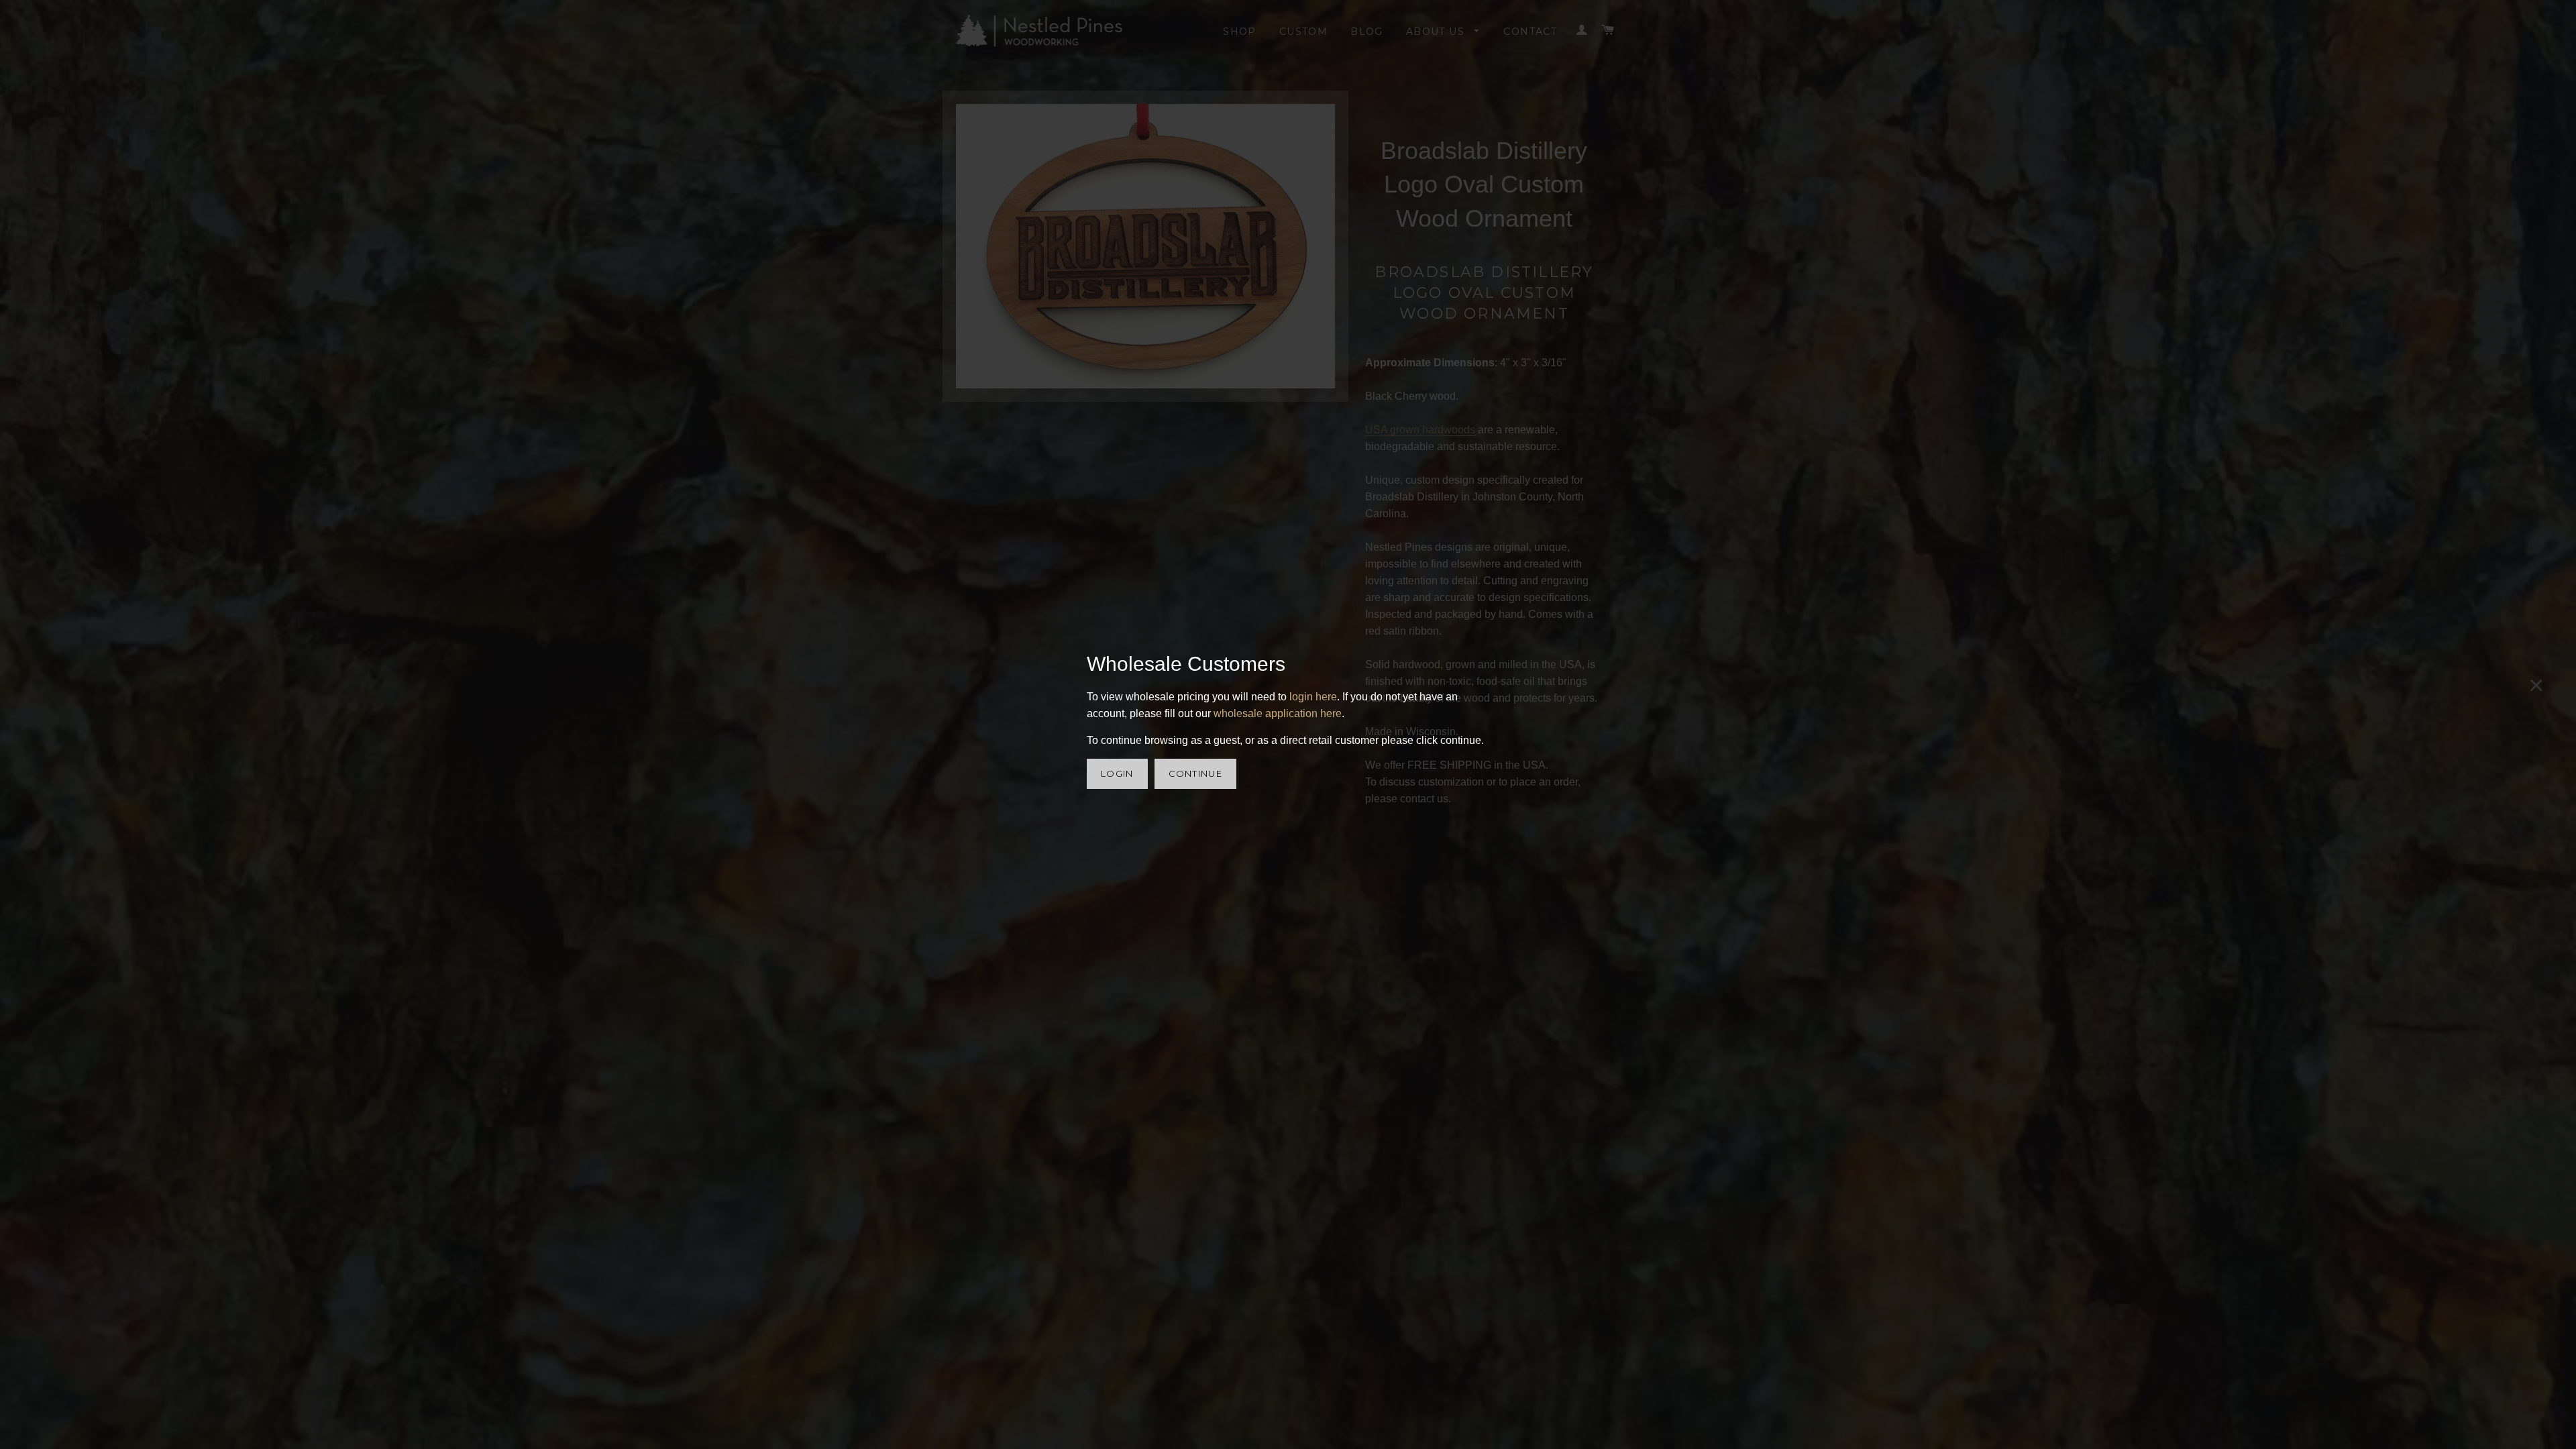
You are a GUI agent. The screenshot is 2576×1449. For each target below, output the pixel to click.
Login (1117, 773)
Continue (1195, 773)
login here (1313, 697)
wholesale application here (1278, 713)
